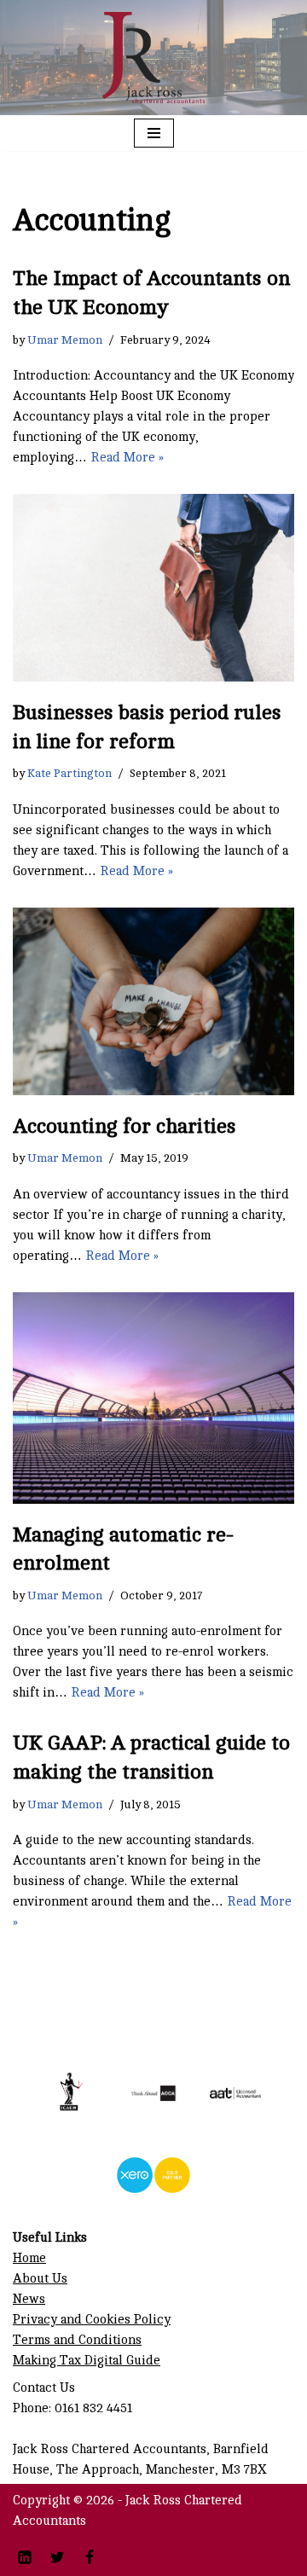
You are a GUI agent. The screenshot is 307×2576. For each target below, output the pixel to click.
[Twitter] (57, 2557)
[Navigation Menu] (154, 133)
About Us (40, 2279)
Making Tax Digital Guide (87, 2361)
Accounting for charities (125, 1126)
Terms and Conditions (77, 2340)
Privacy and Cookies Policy (92, 2320)
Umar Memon (65, 340)
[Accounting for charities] (153, 1001)
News (29, 2299)
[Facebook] (90, 2557)
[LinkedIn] (25, 2557)
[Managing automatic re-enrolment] (153, 1398)
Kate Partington (70, 773)
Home (29, 2258)
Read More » (127, 458)
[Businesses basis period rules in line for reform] (153, 588)
